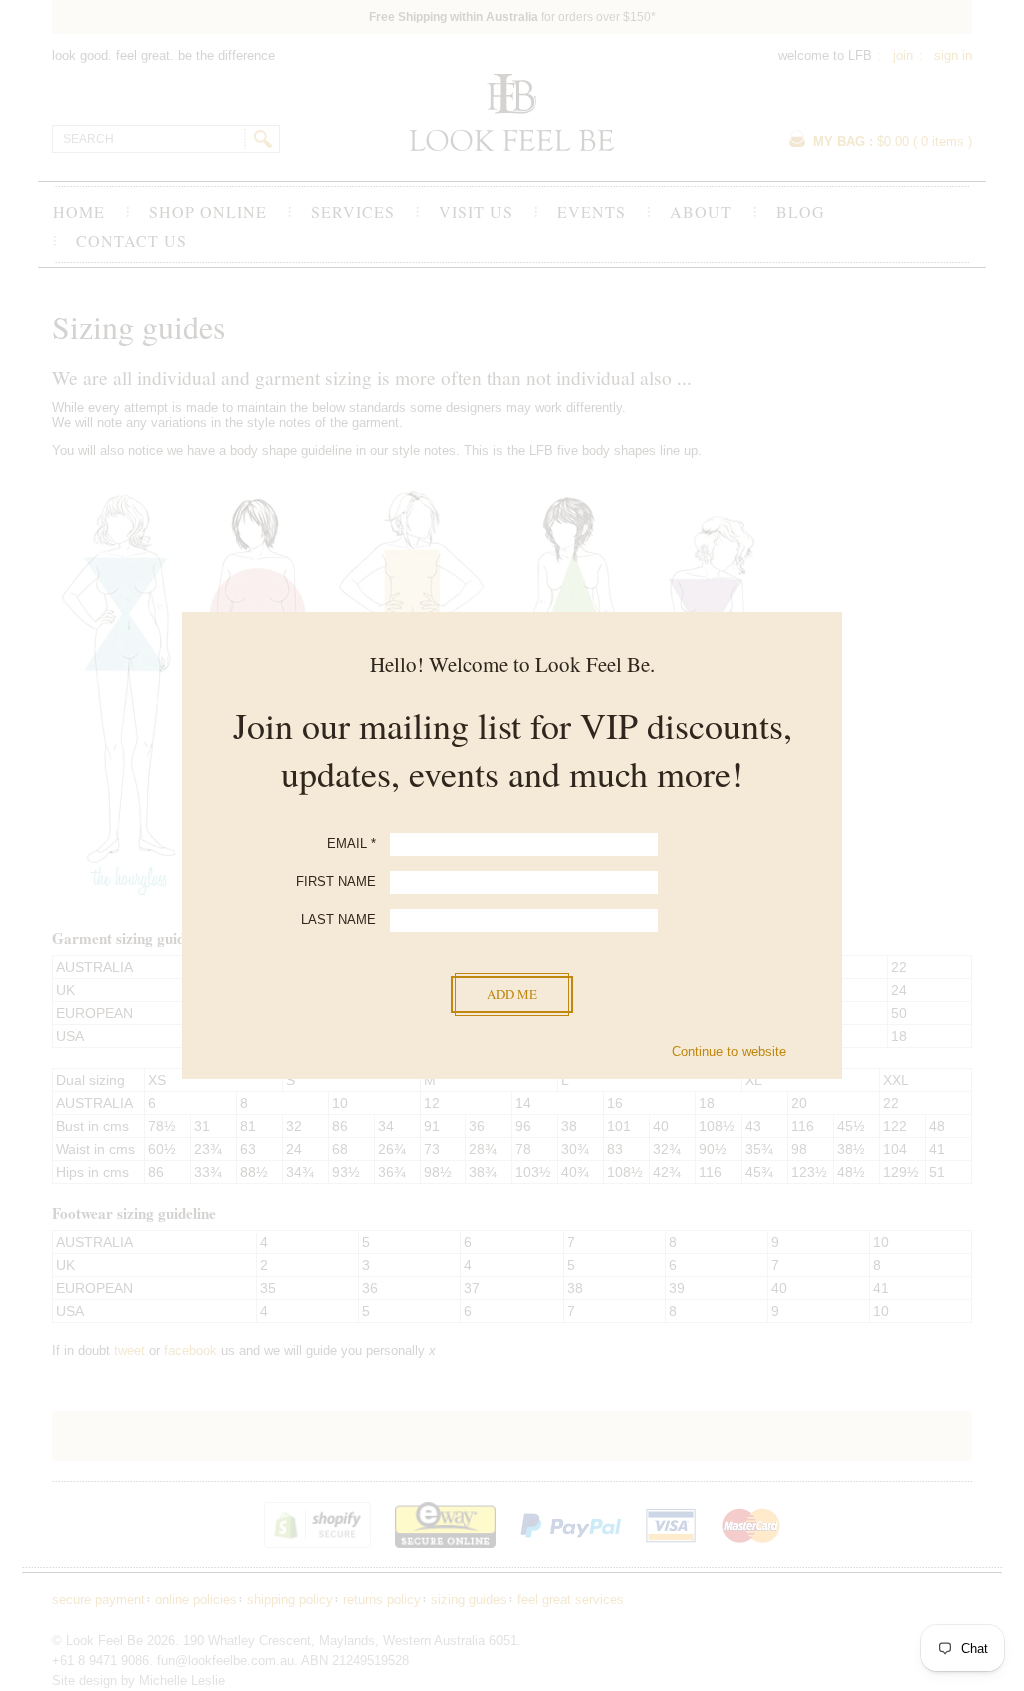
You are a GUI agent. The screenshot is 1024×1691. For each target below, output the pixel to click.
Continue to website (729, 1051)
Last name (338, 919)
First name (336, 881)
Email (351, 843)
